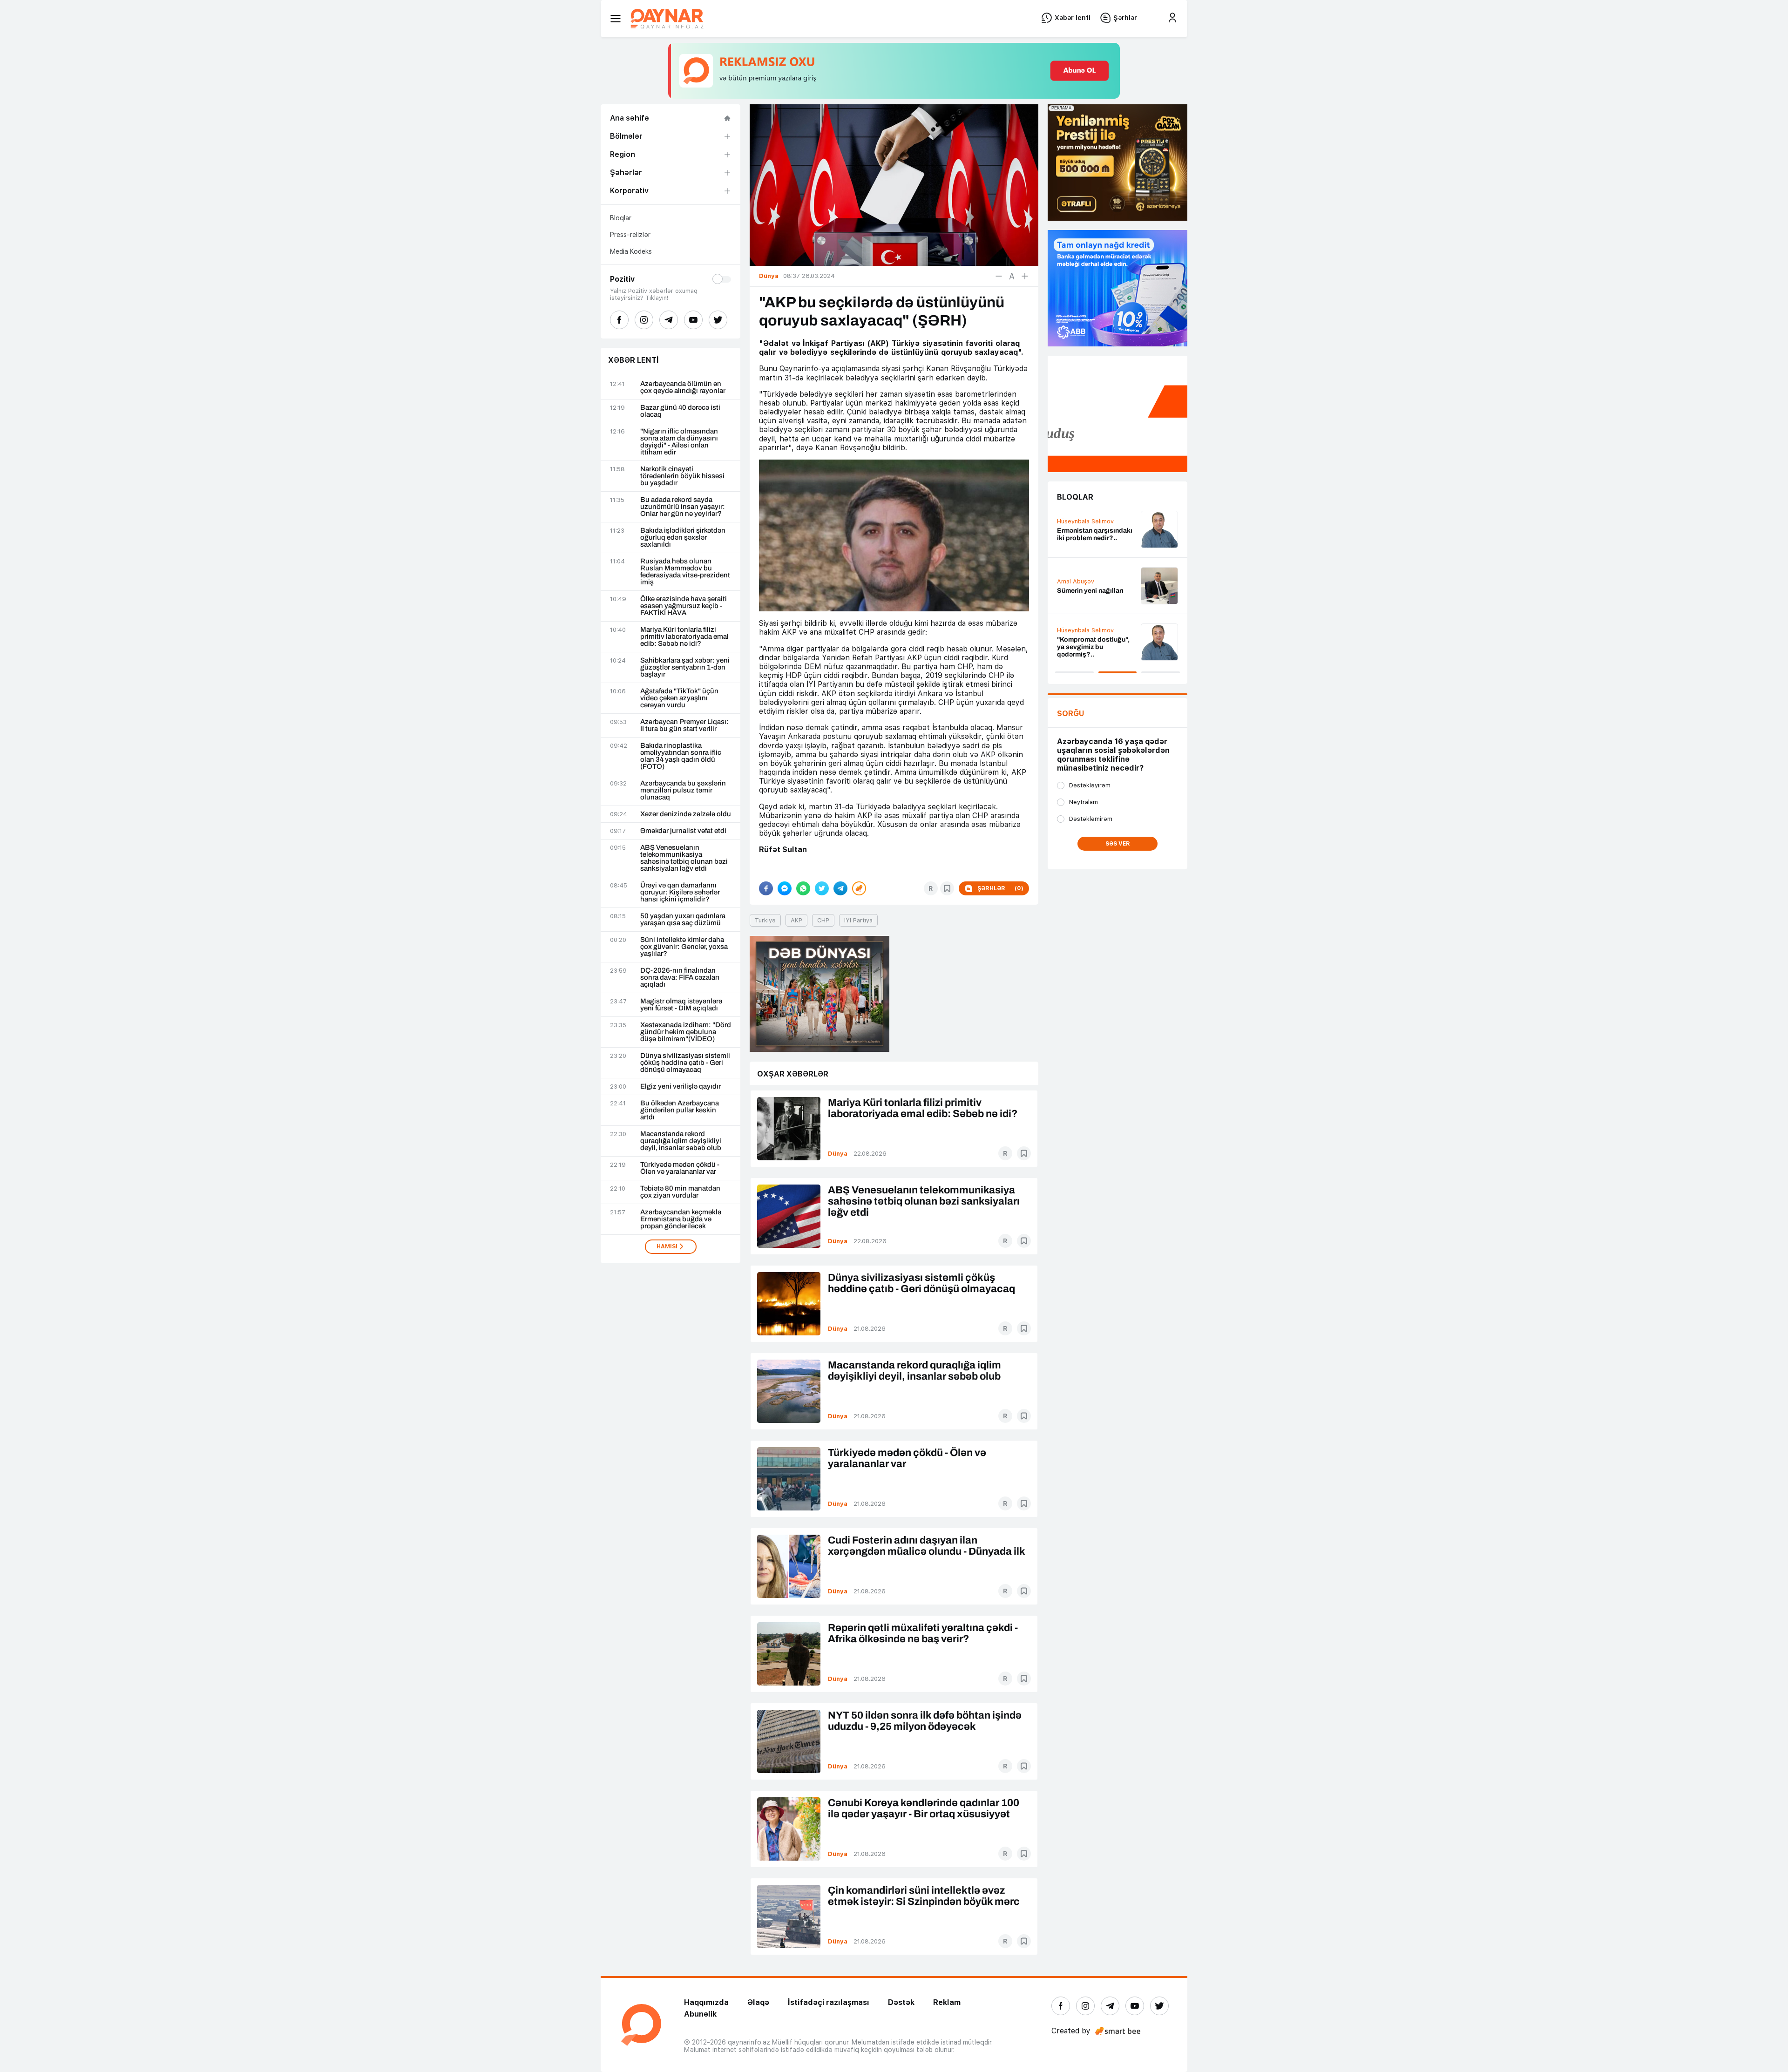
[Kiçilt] (999, 276)
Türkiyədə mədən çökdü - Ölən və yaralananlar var (680, 1168)
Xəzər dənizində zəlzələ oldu (686, 814)
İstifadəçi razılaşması (829, 2002)
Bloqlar (621, 218)
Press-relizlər (630, 235)
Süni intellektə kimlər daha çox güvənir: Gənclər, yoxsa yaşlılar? (684, 947)
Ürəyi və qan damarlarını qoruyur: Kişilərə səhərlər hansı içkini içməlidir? (680, 892)
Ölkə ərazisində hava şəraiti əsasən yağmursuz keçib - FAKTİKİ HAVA (684, 606)
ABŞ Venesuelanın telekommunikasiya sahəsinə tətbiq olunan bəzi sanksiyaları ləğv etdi (684, 858)
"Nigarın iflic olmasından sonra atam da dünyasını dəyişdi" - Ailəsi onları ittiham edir (679, 442)
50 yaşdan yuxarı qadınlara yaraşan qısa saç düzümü (683, 920)
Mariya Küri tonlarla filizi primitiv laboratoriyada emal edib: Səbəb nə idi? (684, 637)
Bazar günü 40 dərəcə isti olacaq (680, 411)
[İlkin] (1012, 276)
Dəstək (901, 2002)
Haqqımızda (706, 2002)
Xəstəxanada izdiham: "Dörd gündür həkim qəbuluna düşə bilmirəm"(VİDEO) (686, 1032)
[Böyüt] (1025, 276)
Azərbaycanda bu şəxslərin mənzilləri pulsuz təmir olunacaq (683, 790)
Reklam (947, 2002)
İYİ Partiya (858, 920)
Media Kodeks (631, 251)
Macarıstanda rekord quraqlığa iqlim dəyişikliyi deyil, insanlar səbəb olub (681, 1141)
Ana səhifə (630, 118)
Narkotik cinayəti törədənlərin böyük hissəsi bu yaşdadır (682, 476)
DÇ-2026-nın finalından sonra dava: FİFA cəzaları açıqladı (680, 978)
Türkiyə (765, 920)
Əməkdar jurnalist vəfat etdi (683, 831)
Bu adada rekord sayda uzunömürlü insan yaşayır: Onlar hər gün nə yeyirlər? (683, 507)
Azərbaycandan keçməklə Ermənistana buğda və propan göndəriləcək (681, 1219)
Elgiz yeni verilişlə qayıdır (681, 1087)
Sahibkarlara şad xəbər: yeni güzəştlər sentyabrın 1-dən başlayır (685, 667)
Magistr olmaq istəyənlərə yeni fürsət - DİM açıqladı (681, 1005)
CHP (823, 920)
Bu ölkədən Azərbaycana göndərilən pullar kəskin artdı (680, 1110)
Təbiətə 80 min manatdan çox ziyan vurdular (680, 1192)
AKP (796, 920)
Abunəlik (700, 2014)
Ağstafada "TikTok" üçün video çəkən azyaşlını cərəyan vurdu (679, 698)
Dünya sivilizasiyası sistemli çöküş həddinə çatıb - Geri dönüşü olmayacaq (685, 1063)
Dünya (838, 1154)
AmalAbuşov (1076, 581)
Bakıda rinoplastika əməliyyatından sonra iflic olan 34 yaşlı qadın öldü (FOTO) (681, 756)
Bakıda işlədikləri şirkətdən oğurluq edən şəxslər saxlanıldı (683, 538)
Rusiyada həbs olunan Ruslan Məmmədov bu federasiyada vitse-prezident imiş (685, 572)
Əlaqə (758, 2002)
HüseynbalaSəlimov (1085, 521)
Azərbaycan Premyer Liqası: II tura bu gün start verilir (684, 725)
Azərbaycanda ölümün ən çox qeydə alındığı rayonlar (683, 387)
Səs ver (1118, 844)
